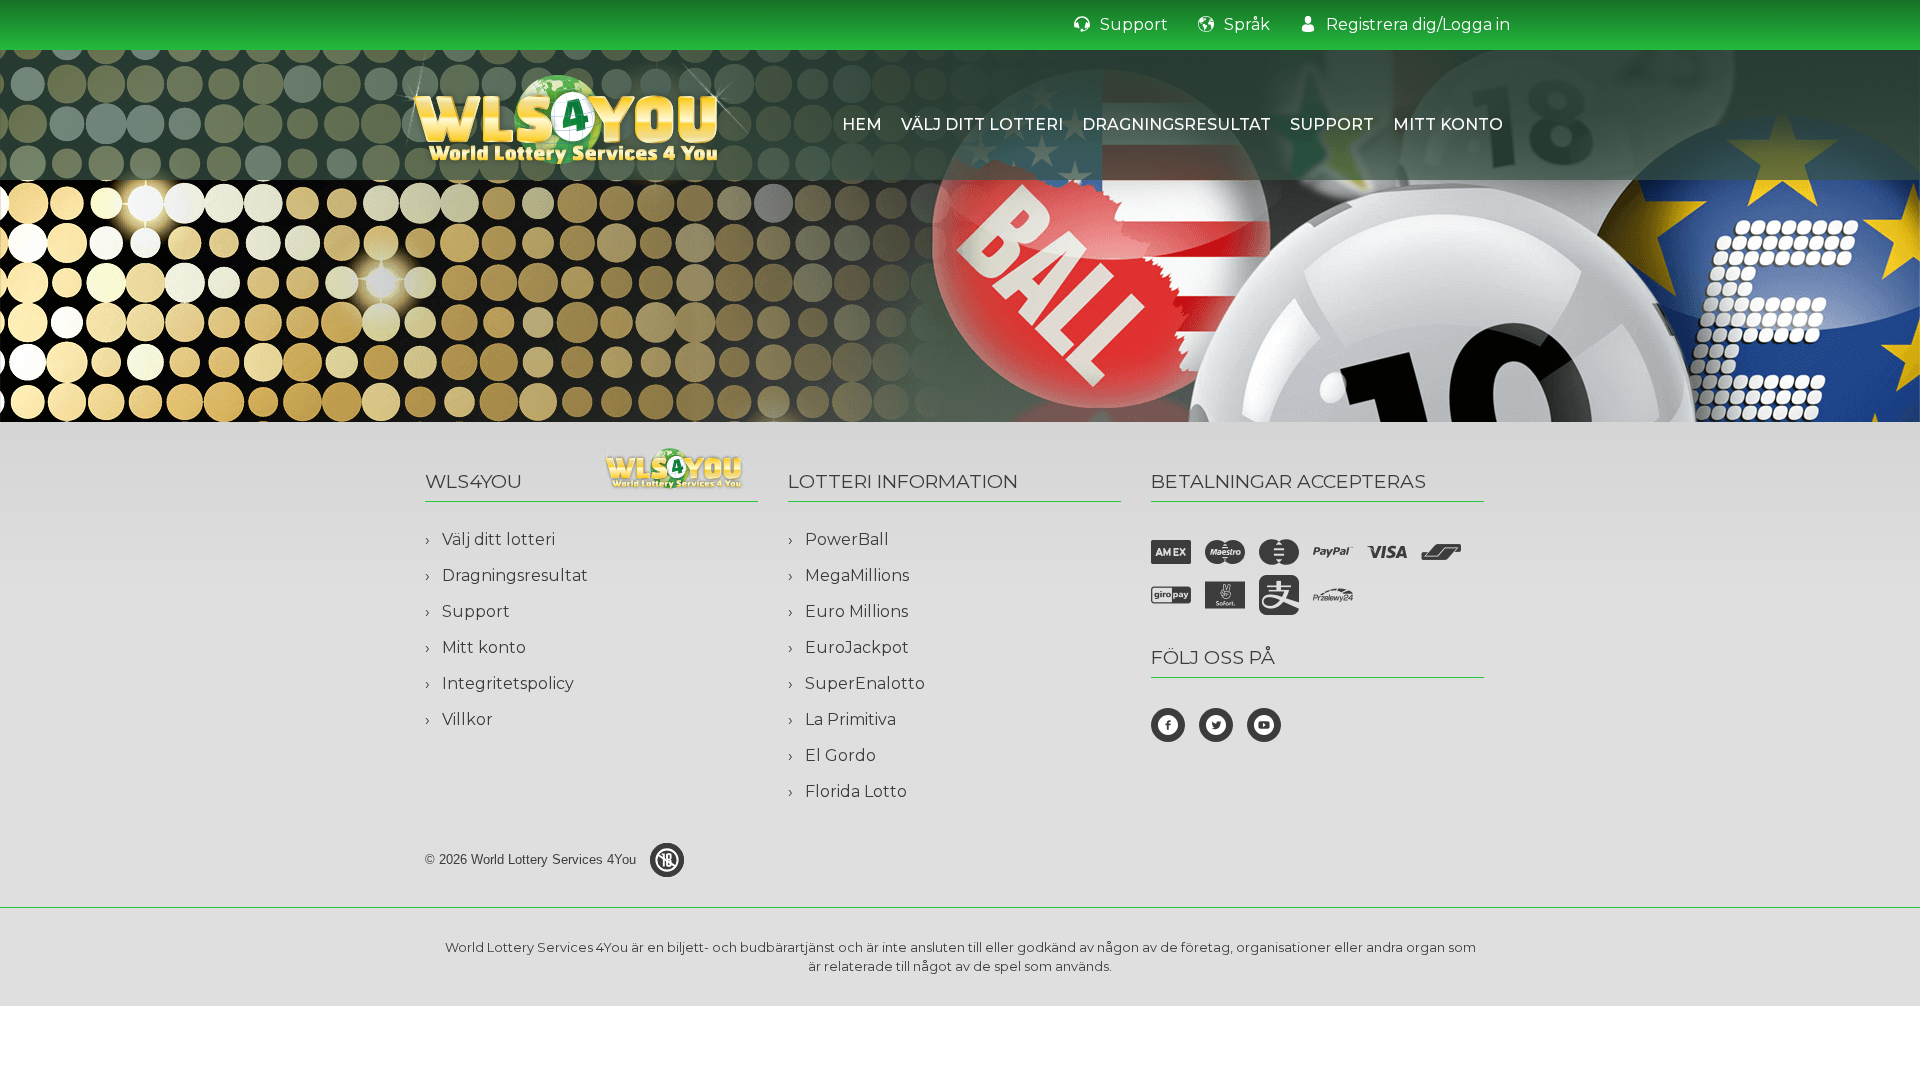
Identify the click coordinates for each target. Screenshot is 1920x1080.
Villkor (467, 719)
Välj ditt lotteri (982, 124)
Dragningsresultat (1176, 124)
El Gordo (840, 755)
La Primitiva (850, 719)
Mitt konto (1448, 124)
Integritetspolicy (508, 683)
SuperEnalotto (865, 683)
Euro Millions (856, 611)
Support (1332, 124)
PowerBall (847, 539)
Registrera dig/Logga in (1418, 24)
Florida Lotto (856, 791)
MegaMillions (857, 575)
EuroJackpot (857, 647)
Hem (862, 124)
